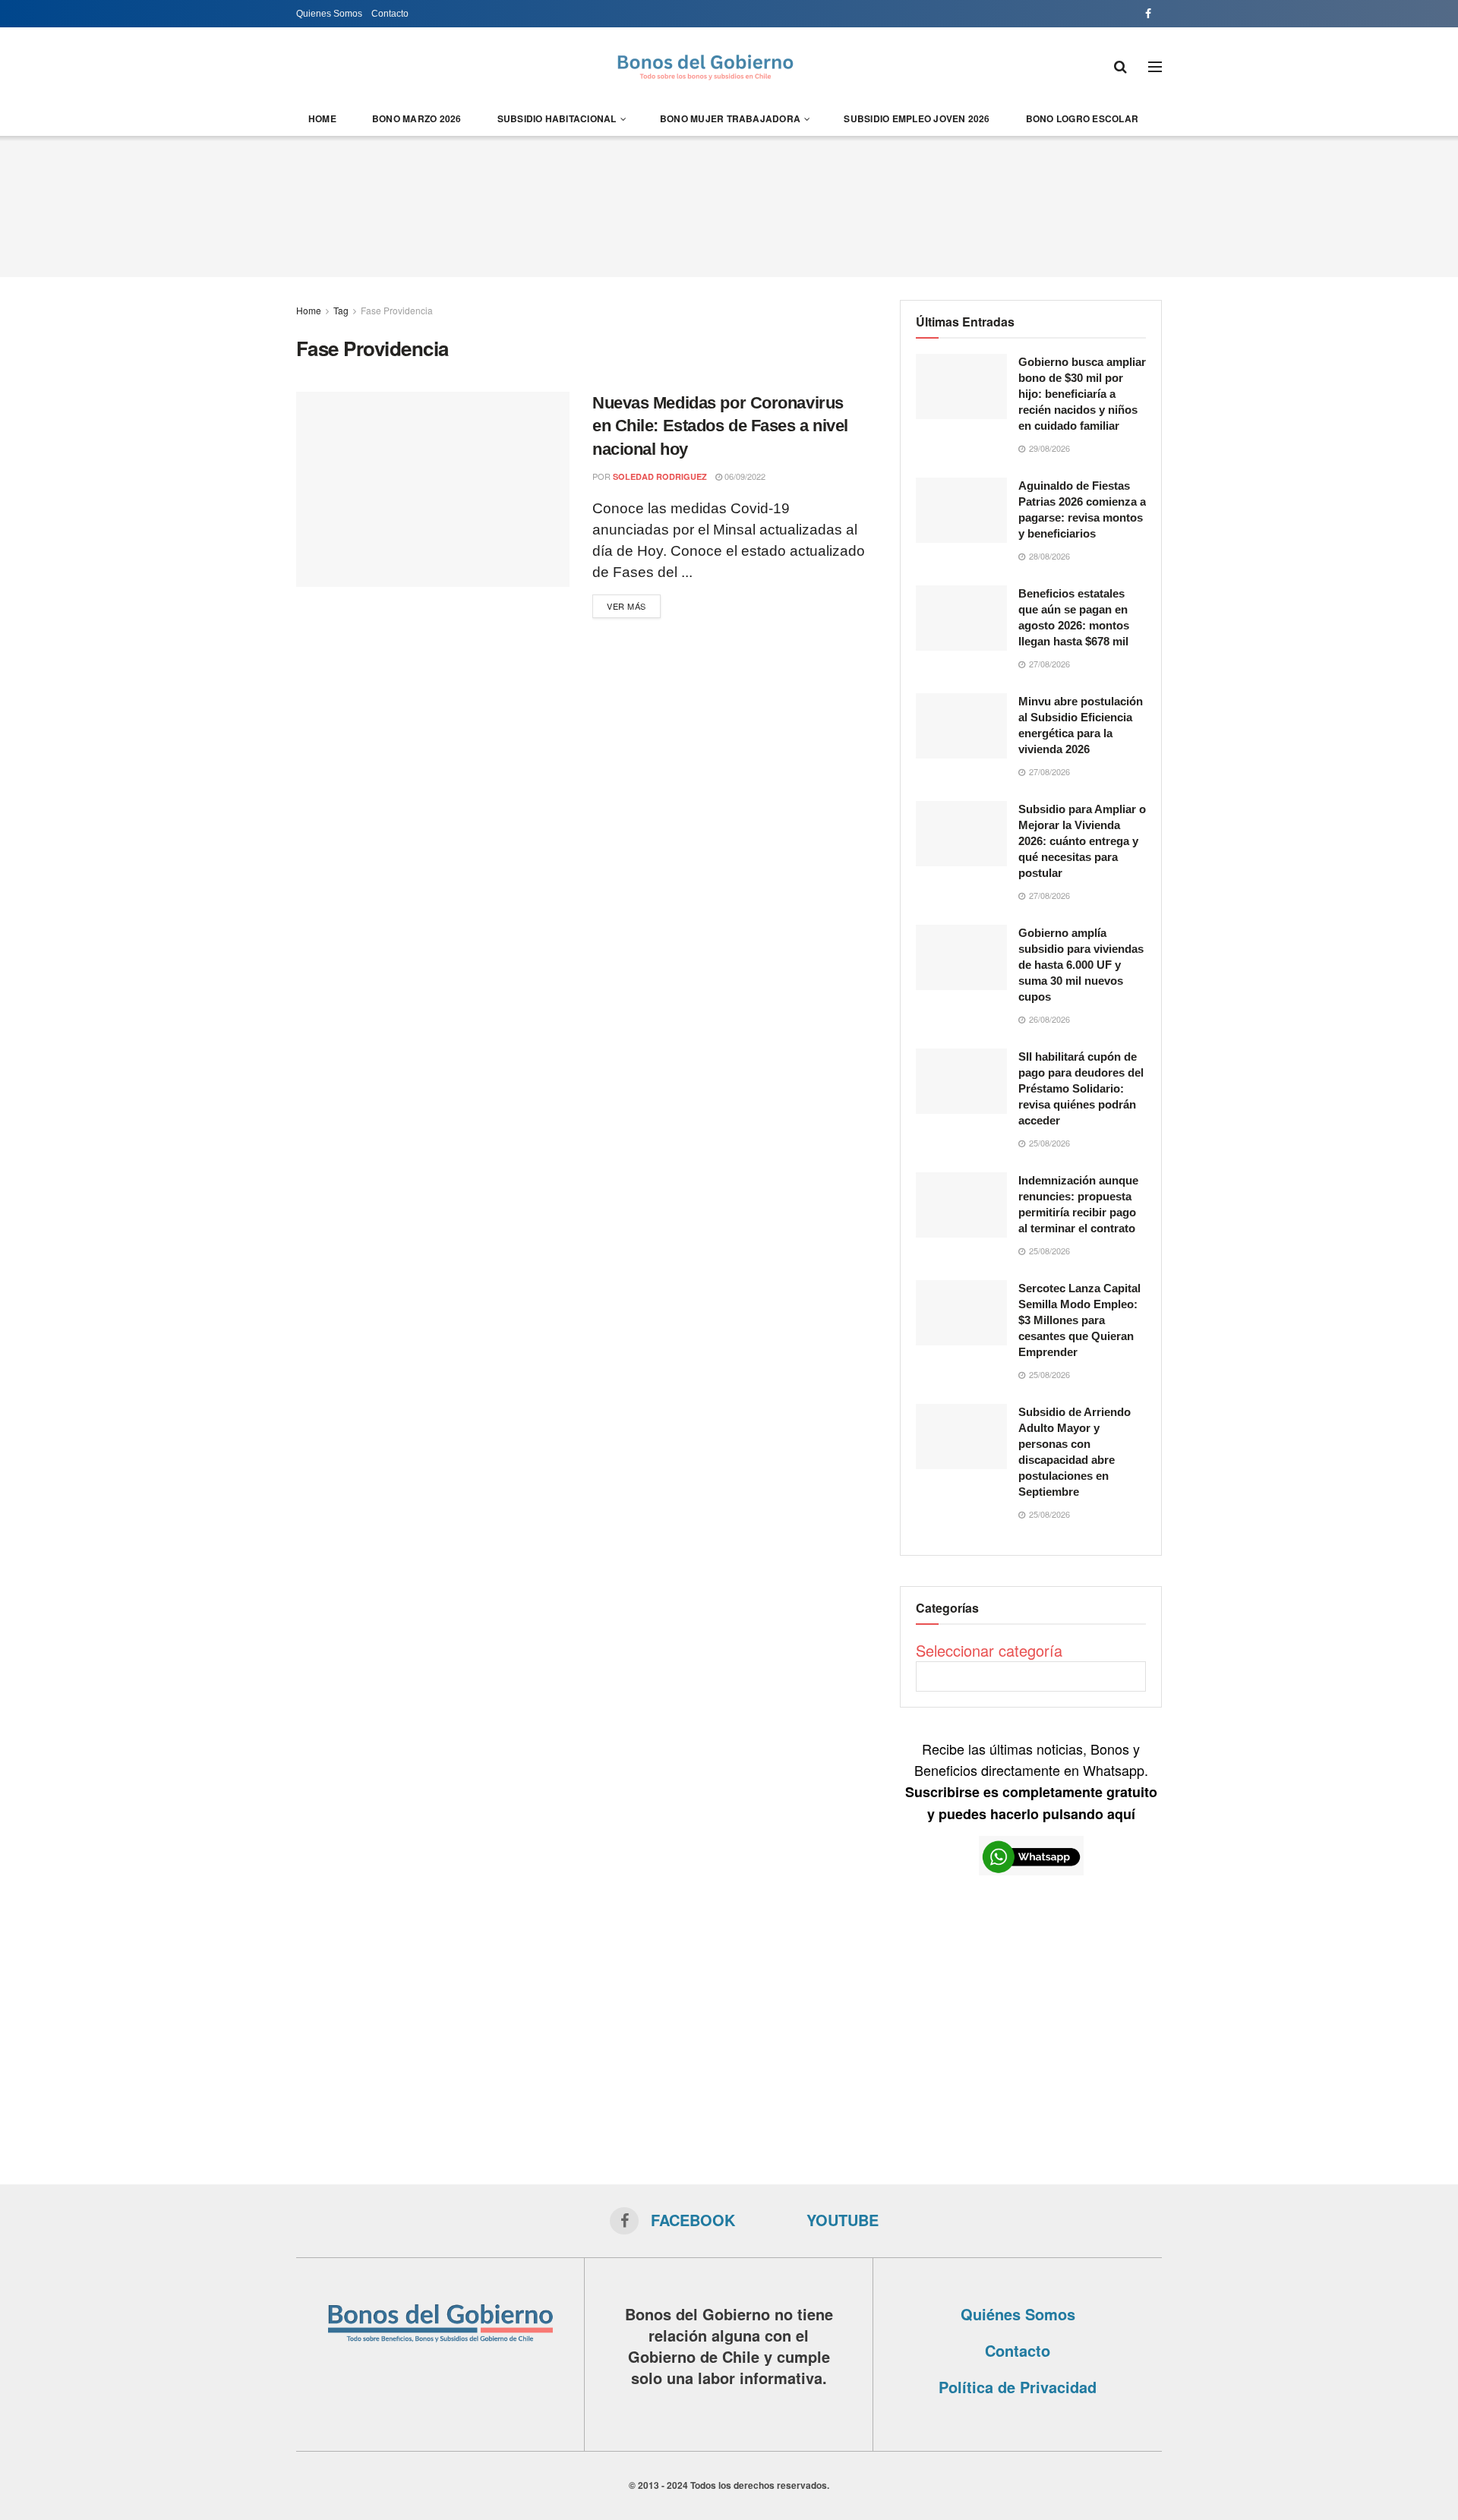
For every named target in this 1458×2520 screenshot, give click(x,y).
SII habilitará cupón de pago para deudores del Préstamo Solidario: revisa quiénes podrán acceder (1081, 1088)
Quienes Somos (329, 14)
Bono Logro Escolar (1082, 118)
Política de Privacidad (1018, 2387)
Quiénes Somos (1018, 2314)
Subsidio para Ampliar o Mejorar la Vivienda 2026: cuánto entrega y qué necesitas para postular (1082, 841)
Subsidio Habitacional (557, 118)
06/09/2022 (744, 476)
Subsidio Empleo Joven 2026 (917, 118)
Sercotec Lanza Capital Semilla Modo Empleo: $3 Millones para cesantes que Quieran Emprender (1079, 1320)
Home (322, 118)
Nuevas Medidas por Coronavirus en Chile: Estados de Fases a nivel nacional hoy (720, 426)
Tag (341, 310)
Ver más (626, 606)
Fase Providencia (397, 310)
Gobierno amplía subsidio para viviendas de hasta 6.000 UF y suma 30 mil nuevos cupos (1081, 965)
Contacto (390, 14)
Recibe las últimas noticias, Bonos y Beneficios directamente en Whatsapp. (1031, 1781)
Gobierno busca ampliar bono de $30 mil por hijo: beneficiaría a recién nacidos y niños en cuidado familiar (1082, 394)
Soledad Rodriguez (660, 476)
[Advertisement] (729, 204)
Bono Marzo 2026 (417, 118)
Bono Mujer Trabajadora (730, 118)
